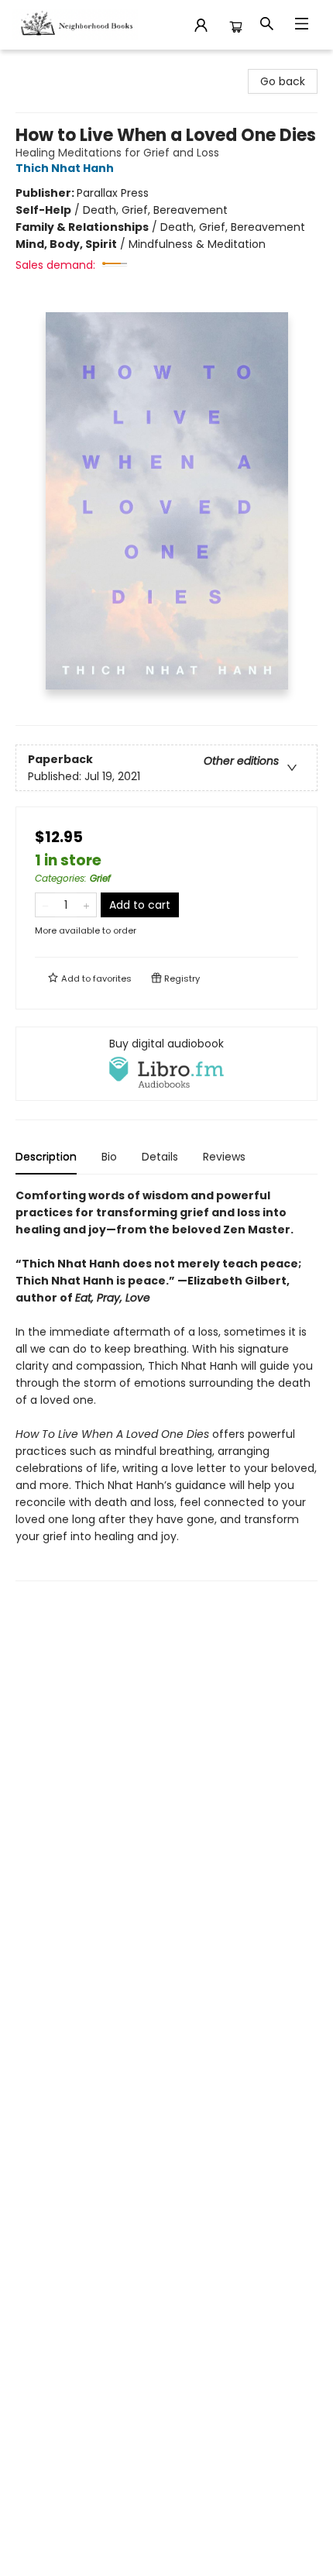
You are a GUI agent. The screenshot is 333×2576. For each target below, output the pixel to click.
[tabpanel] (166, 1384)
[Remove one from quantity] (45, 905)
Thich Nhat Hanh (65, 168)
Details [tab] (160, 1157)
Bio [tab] (109, 1157)
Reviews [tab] (224, 1157)
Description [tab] (46, 1157)
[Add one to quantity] (86, 905)
